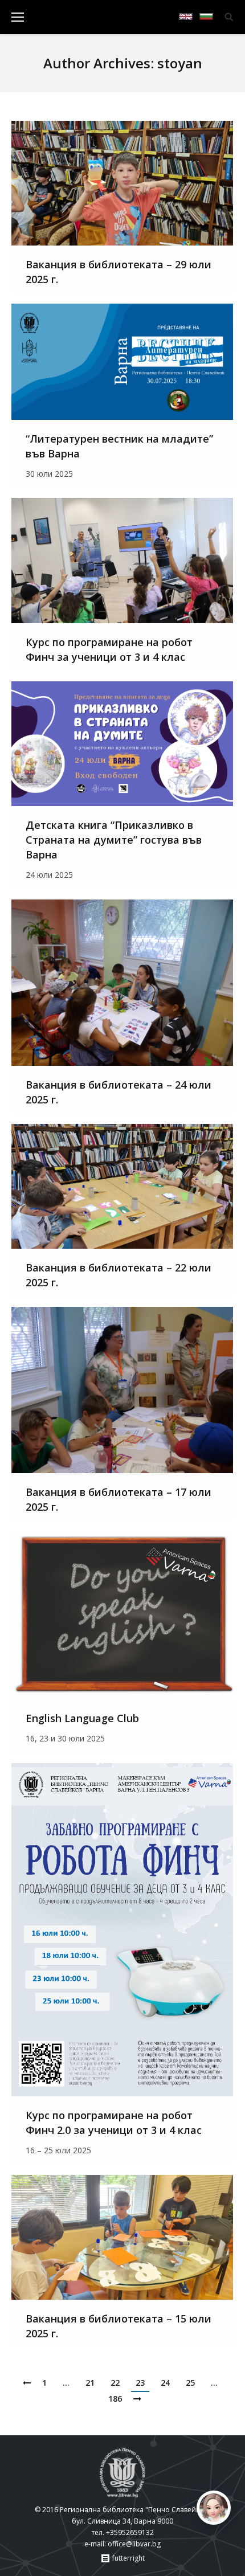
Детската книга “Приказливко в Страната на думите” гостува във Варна (114, 840)
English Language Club (82, 1718)
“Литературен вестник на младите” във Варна (119, 446)
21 (90, 2383)
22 (115, 2383)
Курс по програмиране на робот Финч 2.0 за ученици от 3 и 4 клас (114, 2123)
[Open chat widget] (214, 2508)
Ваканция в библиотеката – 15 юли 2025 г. (119, 2326)
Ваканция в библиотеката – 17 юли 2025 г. (119, 1499)
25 (190, 2383)
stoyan (180, 63)
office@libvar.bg (134, 2544)
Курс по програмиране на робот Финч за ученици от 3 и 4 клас (109, 649)
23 (140, 2383)
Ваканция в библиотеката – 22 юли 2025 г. (119, 1275)
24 (165, 2383)
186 (115, 2399)
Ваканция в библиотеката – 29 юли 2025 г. (119, 272)
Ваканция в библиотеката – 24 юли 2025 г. (119, 1092)
